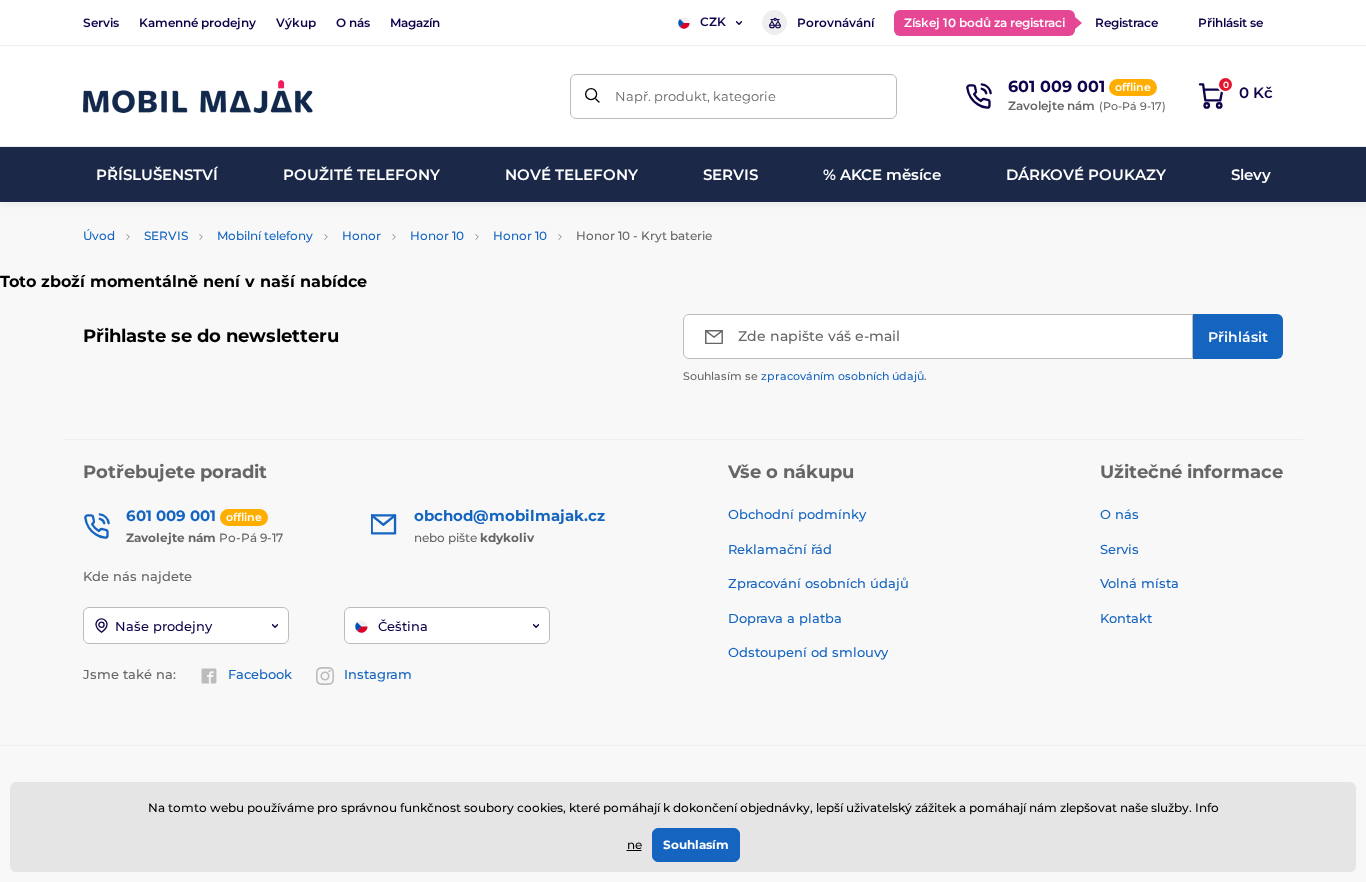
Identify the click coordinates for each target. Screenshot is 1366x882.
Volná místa (1139, 583)
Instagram (378, 674)
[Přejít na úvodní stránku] (198, 96)
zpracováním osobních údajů (842, 376)
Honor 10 (437, 235)
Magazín (415, 22)
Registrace (1126, 22)
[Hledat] (592, 96)
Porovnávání (835, 22)
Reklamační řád (780, 549)
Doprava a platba (785, 618)
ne (634, 844)
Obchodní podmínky (797, 514)
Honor (361, 235)
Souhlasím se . (805, 376)
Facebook (260, 674)
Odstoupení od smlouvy (810, 652)
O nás (353, 22)
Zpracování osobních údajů (818, 583)
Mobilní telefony (265, 235)
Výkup (296, 22)
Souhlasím (696, 844)
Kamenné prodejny (197, 22)
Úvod (99, 235)
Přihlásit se (1230, 22)
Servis (101, 22)
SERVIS (166, 235)
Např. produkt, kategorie (695, 96)
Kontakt (1126, 618)
